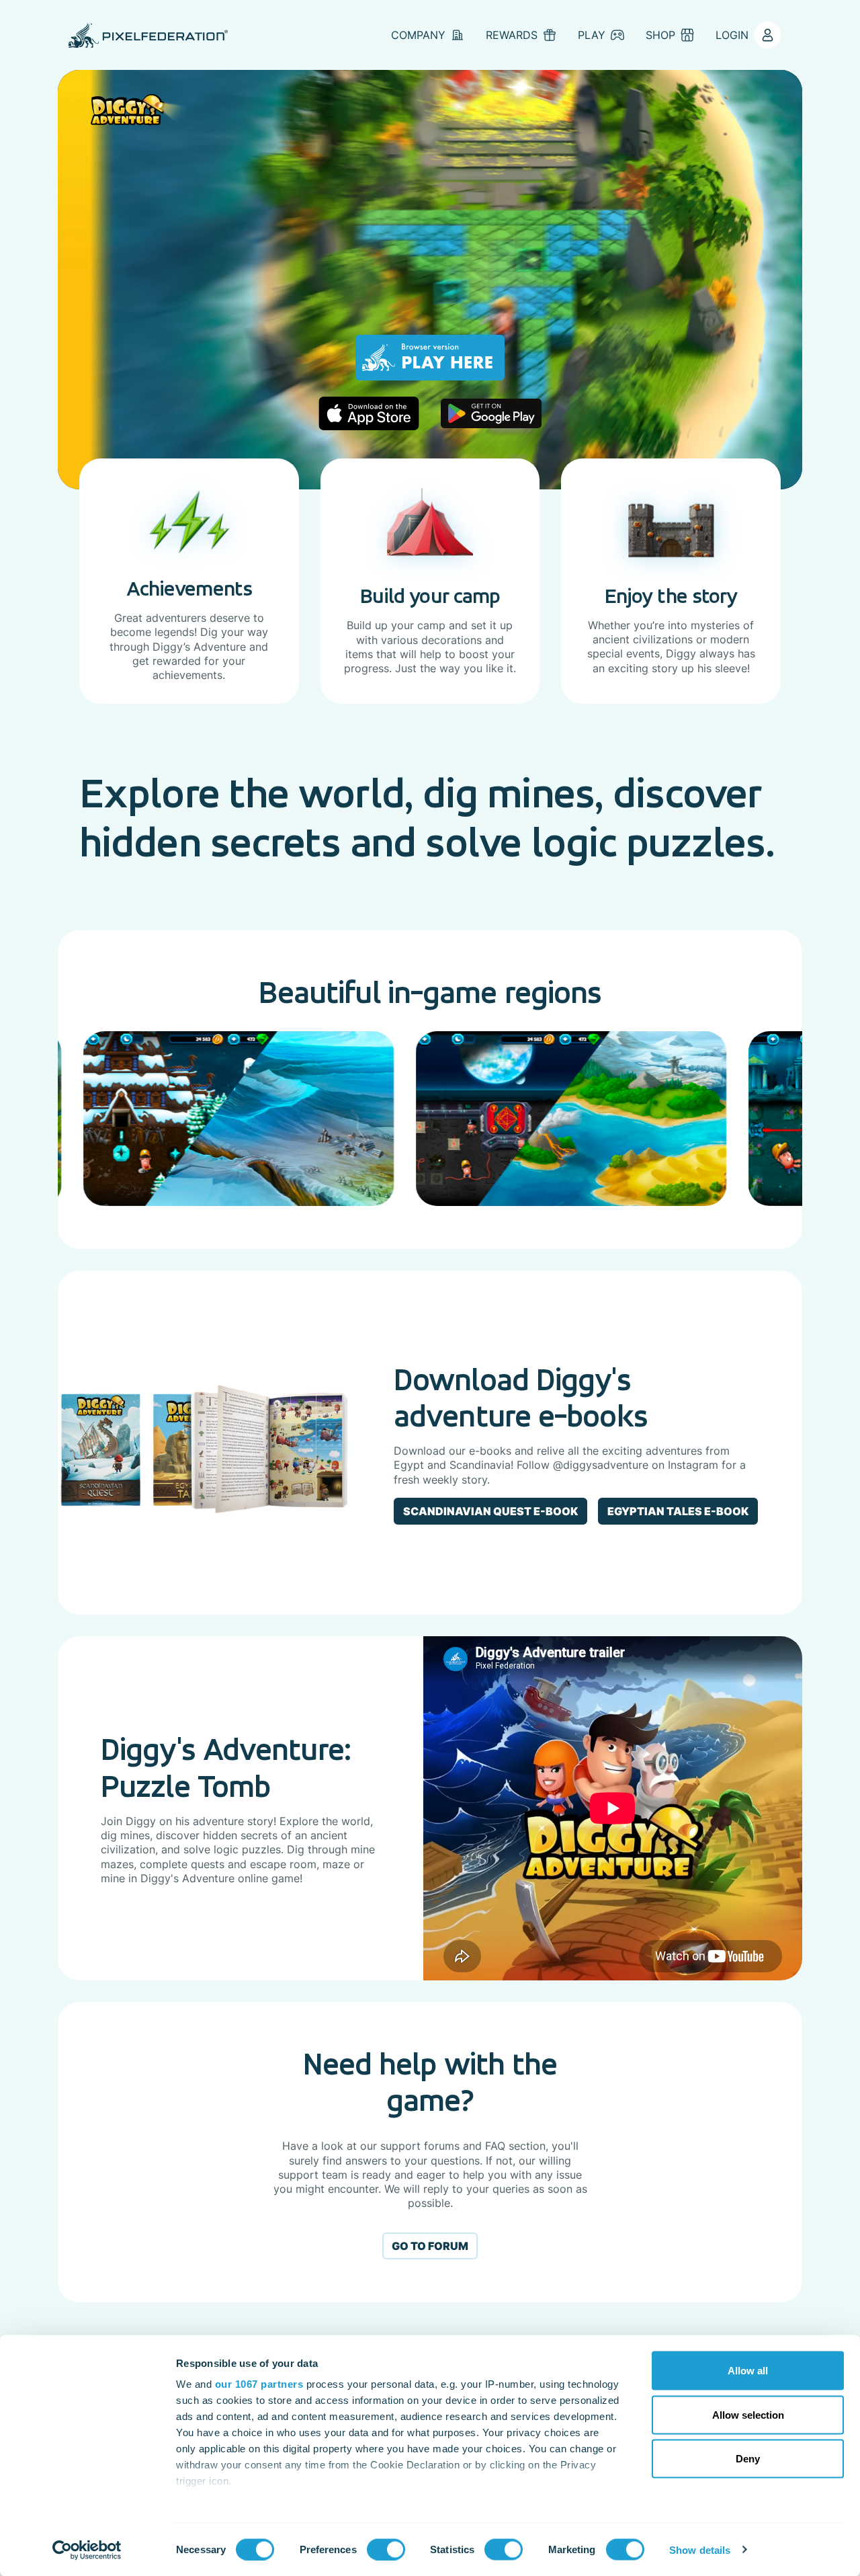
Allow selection (748, 2414)
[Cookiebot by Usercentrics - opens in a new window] (87, 2550)
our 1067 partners (259, 2384)
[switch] (386, 2549)
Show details (700, 2549)
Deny (748, 2459)
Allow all (748, 2371)
